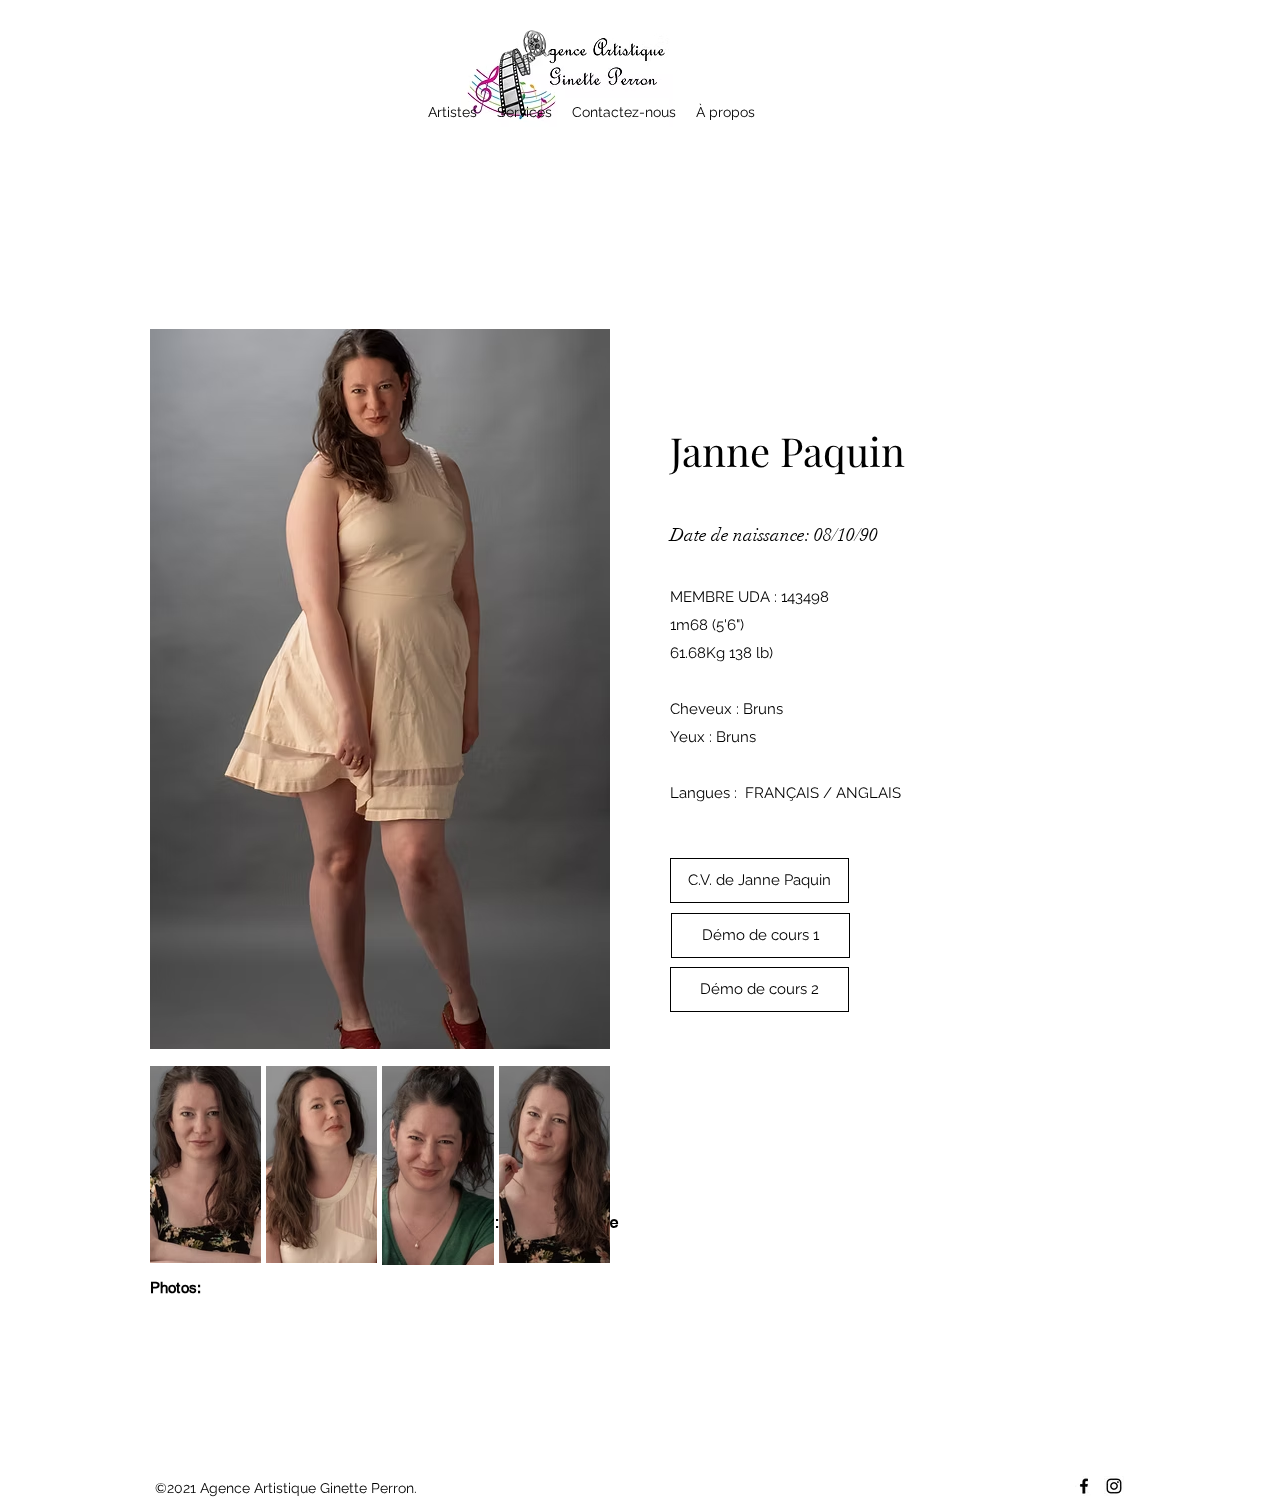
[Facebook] (1084, 1486)
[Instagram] (1114, 1486)
